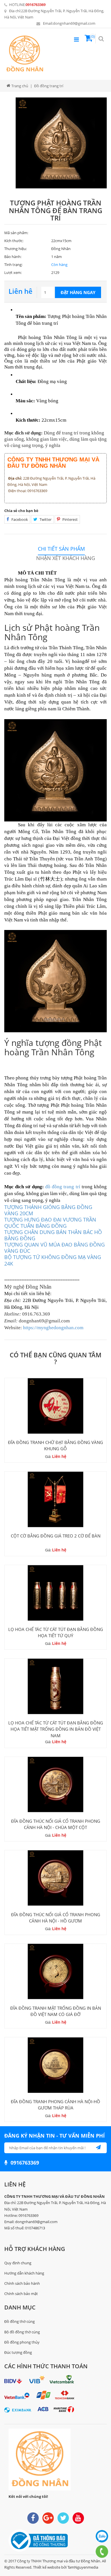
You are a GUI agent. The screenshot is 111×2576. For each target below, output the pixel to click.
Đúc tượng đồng (18, 2352)
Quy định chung (18, 2263)
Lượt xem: (13, 272)
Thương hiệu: (16, 249)
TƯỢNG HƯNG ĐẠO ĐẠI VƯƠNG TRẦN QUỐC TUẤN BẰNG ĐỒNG (50, 1223)
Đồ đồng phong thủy (22, 2342)
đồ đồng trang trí (63, 1187)
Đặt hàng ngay (78, 292)
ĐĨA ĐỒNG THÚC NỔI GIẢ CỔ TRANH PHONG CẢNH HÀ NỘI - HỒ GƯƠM (56, 1918)
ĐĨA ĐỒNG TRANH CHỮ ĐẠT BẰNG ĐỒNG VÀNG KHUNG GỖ (55, 1445)
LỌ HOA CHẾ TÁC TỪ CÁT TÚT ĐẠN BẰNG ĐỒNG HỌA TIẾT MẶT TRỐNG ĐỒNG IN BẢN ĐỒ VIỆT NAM (56, 1729)
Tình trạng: (13, 265)
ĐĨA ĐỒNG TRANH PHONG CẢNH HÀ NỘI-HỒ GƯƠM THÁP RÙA (55, 2105)
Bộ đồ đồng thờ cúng (22, 2332)
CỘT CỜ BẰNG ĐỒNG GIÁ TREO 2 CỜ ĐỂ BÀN (56, 1536)
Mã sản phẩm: (16, 233)
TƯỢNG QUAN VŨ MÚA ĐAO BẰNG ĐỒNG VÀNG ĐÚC (55, 1248)
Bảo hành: (13, 257)
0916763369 (36, 5)
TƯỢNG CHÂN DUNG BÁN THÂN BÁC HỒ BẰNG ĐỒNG (53, 1235)
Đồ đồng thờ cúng (19, 2321)
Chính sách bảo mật (21, 2294)
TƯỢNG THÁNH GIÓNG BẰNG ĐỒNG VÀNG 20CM (48, 1210)
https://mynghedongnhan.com (53, 1328)
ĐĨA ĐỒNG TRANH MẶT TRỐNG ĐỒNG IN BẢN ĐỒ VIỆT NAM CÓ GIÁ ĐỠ (56, 2011)
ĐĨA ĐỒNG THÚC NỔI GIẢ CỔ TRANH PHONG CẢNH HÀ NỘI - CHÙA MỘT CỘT (56, 1824)
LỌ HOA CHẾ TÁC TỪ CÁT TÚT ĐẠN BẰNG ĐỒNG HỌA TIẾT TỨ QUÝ (56, 1632)
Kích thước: (14, 241)
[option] (61, 143)
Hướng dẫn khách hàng (24, 2273)
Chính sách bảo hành (22, 2283)
